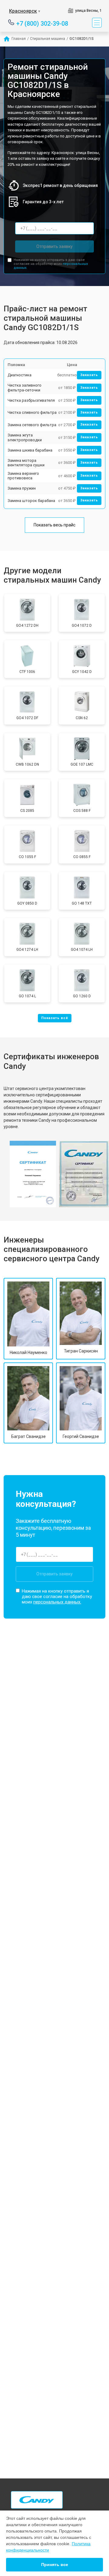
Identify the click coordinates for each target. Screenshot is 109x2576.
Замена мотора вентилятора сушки (26, 463)
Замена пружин (22, 488)
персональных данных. (57, 1602)
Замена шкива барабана (30, 450)
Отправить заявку (54, 246)
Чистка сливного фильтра (32, 412)
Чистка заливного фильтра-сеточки (25, 388)
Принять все (55, 2565)
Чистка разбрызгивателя (31, 400)
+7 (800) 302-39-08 (42, 23)
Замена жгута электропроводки (25, 437)
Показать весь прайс (54, 525)
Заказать (89, 375)
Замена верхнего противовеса (23, 476)
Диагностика (20, 375)
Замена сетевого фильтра (32, 425)
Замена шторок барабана (31, 501)
